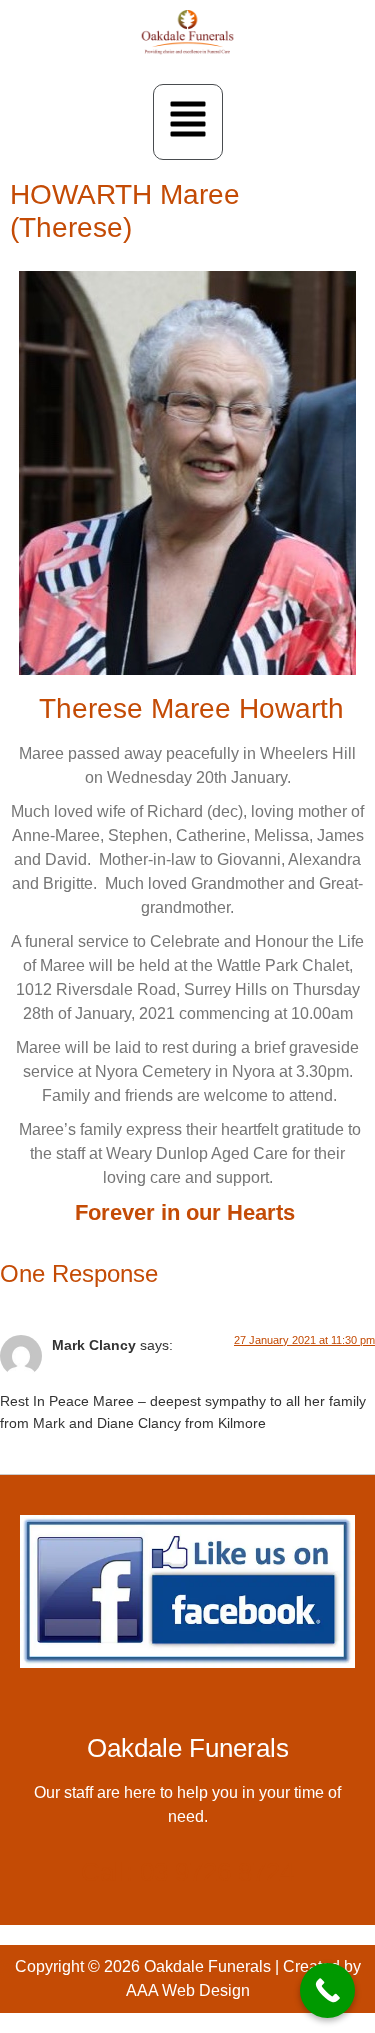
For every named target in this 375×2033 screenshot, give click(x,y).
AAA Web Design (188, 1990)
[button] (188, 122)
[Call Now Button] (327, 1990)
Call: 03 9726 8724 (187, 1872)
